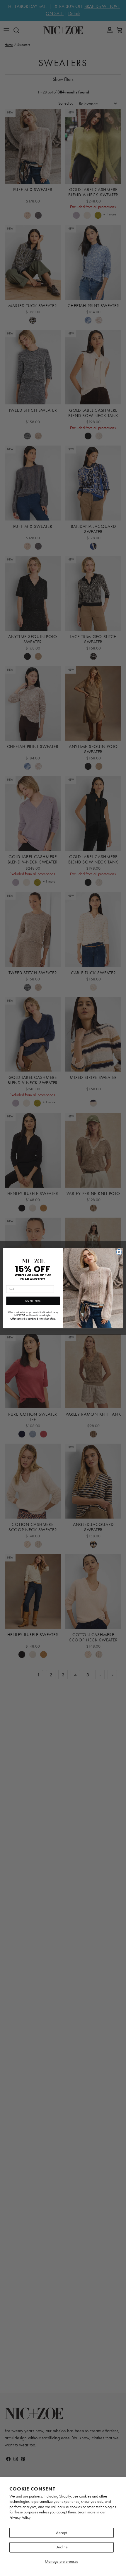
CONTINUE (33, 1300)
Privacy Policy (20, 2517)
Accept (62, 2533)
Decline (62, 2547)
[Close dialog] (119, 1252)
